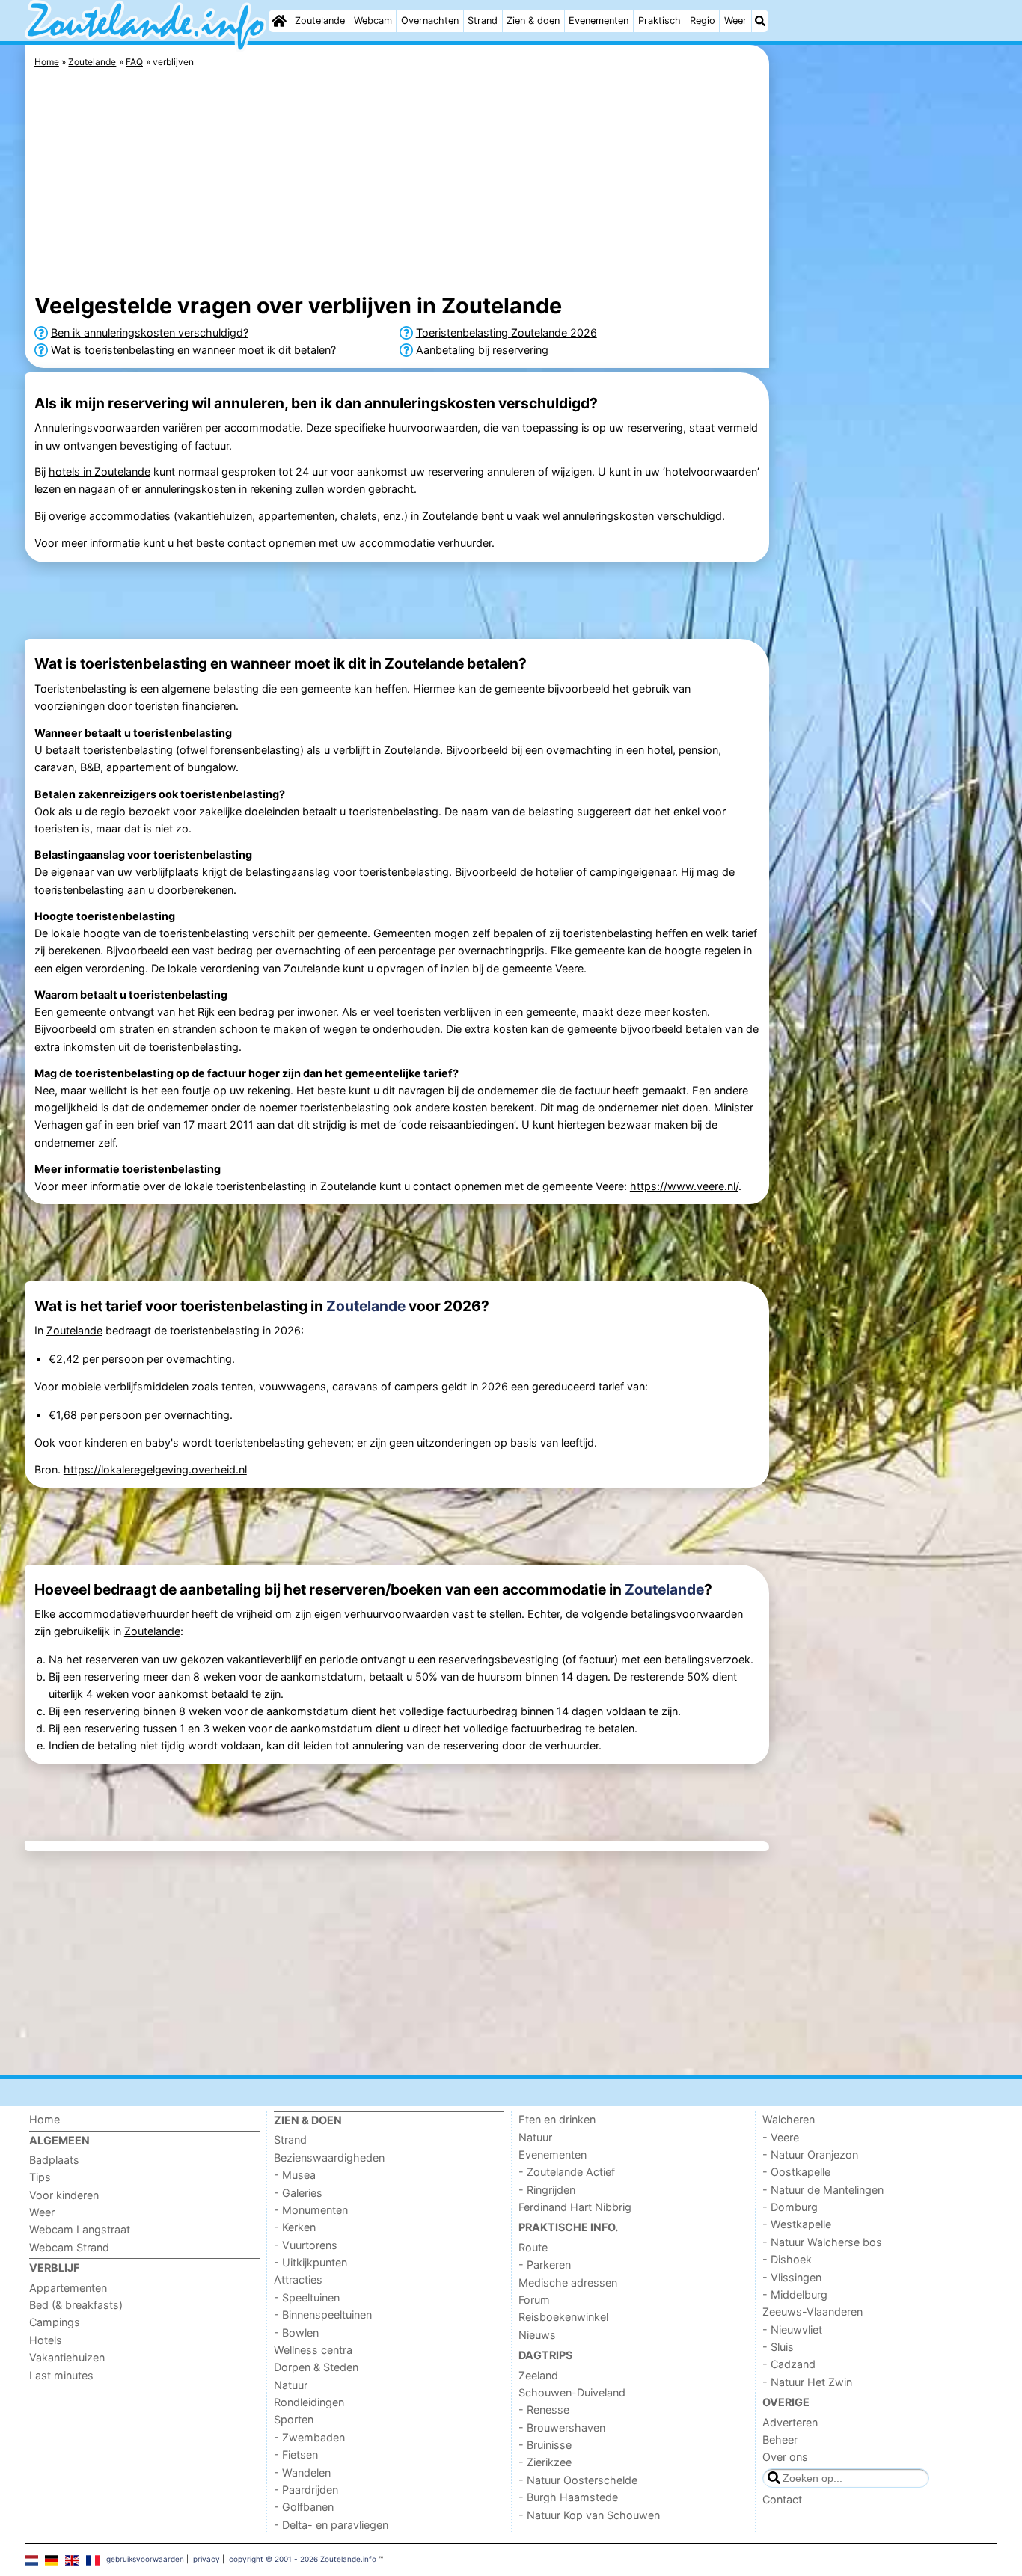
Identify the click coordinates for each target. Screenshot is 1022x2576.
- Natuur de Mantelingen (823, 2190)
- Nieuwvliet (792, 2330)
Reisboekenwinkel (563, 2317)
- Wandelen (302, 2472)
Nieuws (537, 2335)
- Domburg (790, 2207)
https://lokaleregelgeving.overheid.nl (155, 1469)
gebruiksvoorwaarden (145, 2559)
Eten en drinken (557, 2119)
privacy (206, 2559)
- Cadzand (789, 2364)
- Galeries (298, 2193)
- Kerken (295, 2227)
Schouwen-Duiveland (572, 2392)
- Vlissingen (792, 2277)
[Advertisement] (885, 389)
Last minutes (61, 2375)
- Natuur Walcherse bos (822, 2242)
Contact (782, 2499)
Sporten (294, 2419)
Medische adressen (568, 2282)
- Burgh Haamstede (568, 2497)
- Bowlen (296, 2333)
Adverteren (790, 2422)
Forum (534, 2300)
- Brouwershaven (562, 2428)
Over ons (785, 2457)
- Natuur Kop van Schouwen (589, 2515)
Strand (483, 21)
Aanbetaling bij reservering (482, 350)
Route (533, 2247)
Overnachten (430, 21)
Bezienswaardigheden (329, 2158)
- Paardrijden (306, 2490)
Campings (55, 2322)
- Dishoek (787, 2259)
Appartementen (68, 2288)
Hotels (46, 2340)
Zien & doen (533, 21)
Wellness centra (313, 2350)
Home (45, 2119)
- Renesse (544, 2410)
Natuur (291, 2385)
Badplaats (54, 2160)
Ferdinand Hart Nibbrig (575, 2207)
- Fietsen (296, 2454)
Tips (40, 2177)
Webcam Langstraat (80, 2229)
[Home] (279, 21)
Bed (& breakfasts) (76, 2305)
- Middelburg (795, 2294)
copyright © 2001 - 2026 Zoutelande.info (303, 2559)
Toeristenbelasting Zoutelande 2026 (507, 332)
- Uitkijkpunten (310, 2262)
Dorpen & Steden (316, 2367)
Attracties (298, 2279)
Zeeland (538, 2375)
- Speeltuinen (307, 2297)
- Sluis (778, 2347)
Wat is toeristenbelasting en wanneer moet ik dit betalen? (193, 350)
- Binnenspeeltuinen (323, 2315)
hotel (660, 750)
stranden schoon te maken (239, 1029)
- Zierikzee (545, 2462)
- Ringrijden (547, 2190)
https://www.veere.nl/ (684, 1186)
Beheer (780, 2439)
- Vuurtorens (306, 2245)
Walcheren (789, 2119)
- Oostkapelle (796, 2172)
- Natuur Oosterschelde (578, 2480)
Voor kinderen (64, 2195)
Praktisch (660, 21)
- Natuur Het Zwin (807, 2382)
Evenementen (599, 21)
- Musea (295, 2175)
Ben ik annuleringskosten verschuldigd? (150, 332)
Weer (735, 21)
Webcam (373, 21)
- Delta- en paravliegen (331, 2525)
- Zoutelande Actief (567, 2172)
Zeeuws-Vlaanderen (813, 2312)
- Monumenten (311, 2210)
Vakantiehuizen (67, 2357)
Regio (703, 21)
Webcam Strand (69, 2247)
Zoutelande (320, 21)
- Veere (781, 2137)
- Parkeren (545, 2264)
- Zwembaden (309, 2437)
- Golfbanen (304, 2507)
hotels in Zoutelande (100, 472)
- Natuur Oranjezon (810, 2155)
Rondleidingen (309, 2402)
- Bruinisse (545, 2445)
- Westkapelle (797, 2224)
